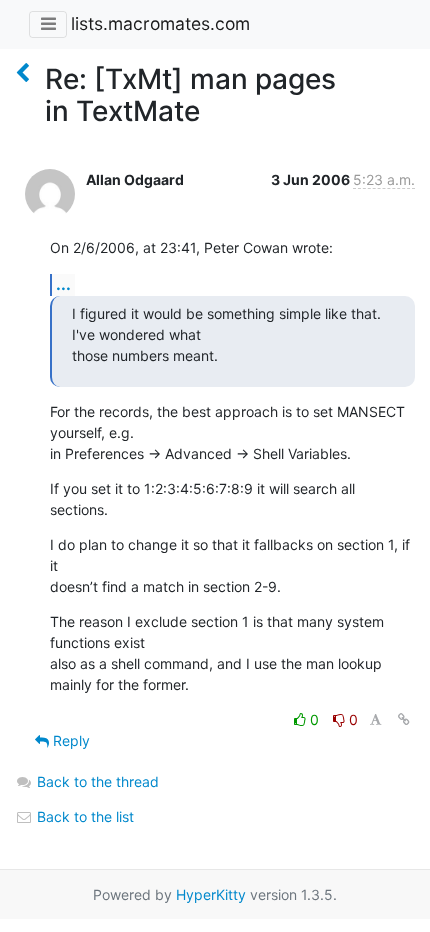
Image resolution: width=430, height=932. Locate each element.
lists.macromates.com (160, 23)
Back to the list (83, 816)
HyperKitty (211, 894)
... (63, 284)
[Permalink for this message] (404, 719)
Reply (69, 740)
